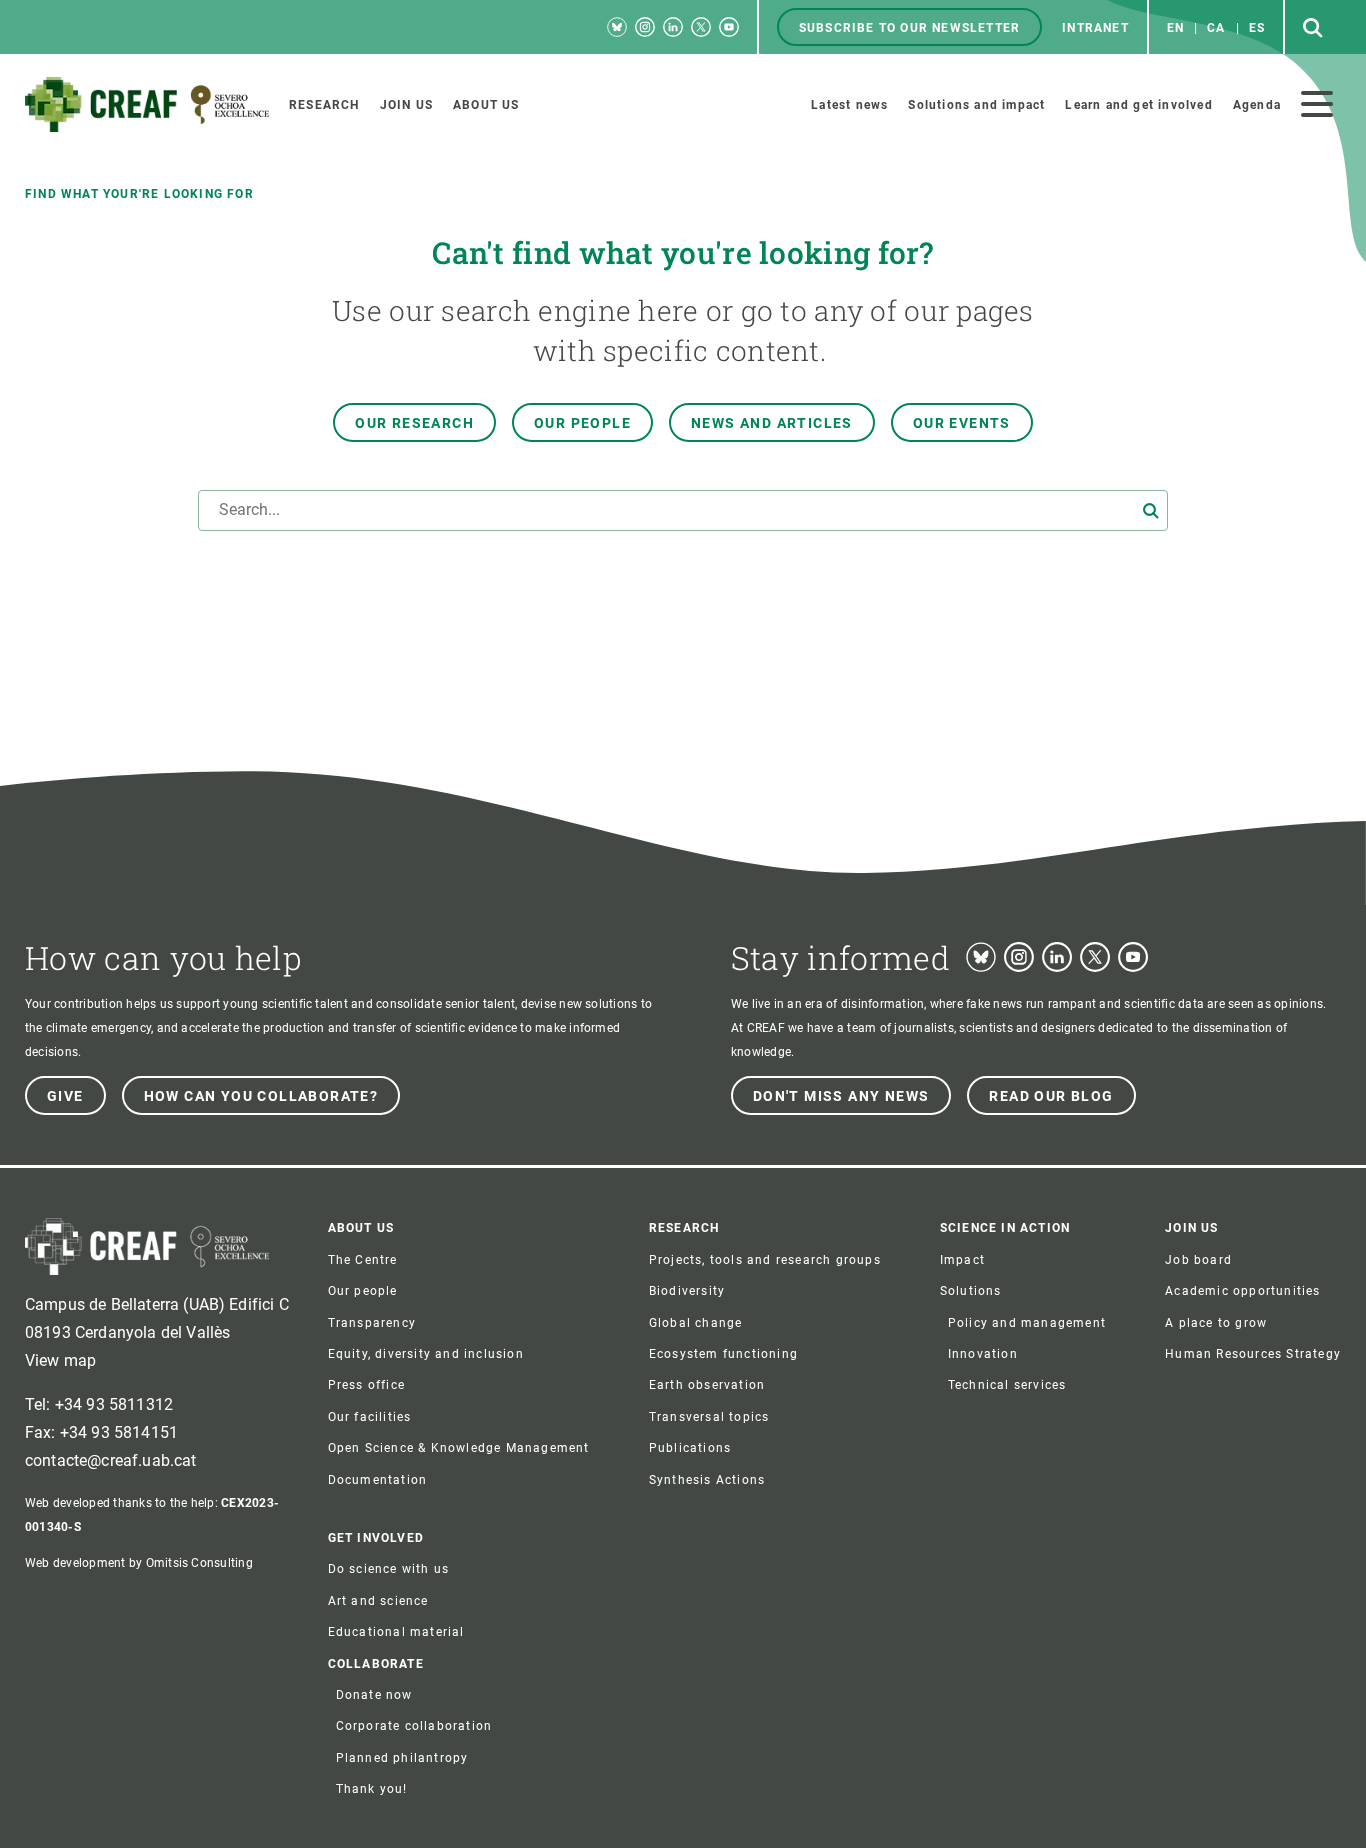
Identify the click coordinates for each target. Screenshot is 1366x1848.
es (1257, 28)
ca (1216, 28)
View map (60, 1360)
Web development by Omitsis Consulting (139, 1563)
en (1175, 28)
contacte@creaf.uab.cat (111, 1460)
